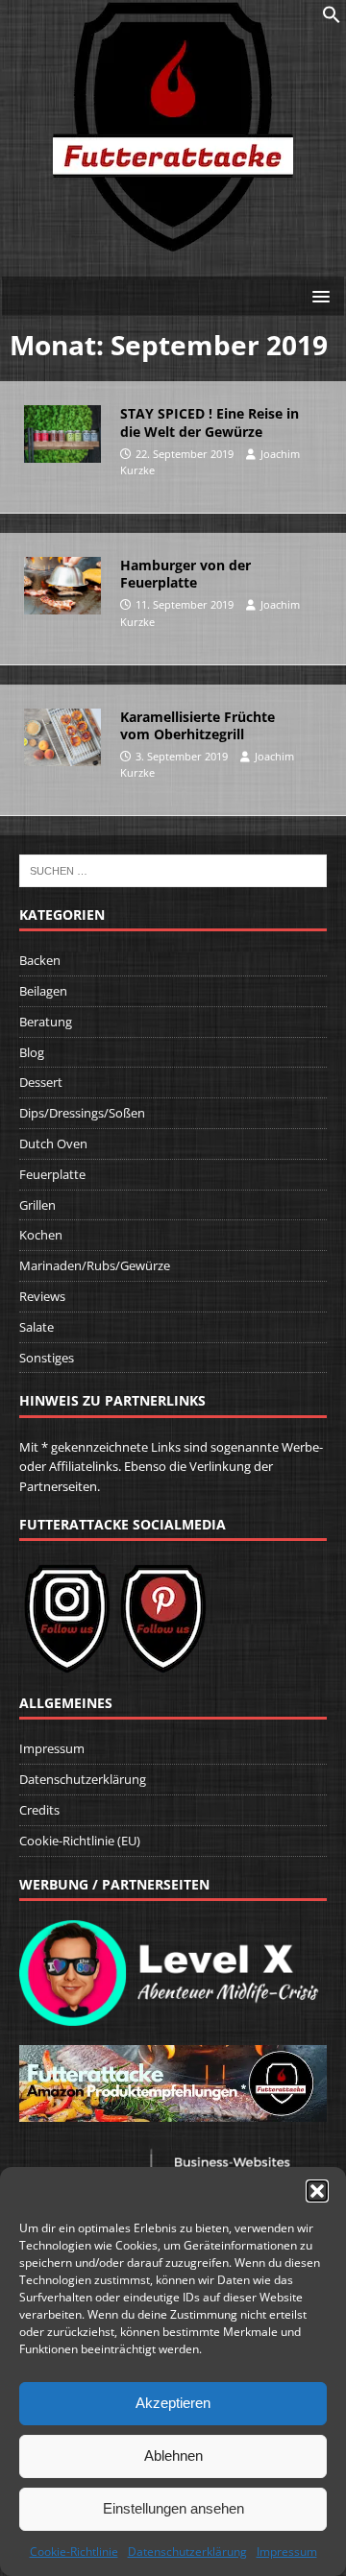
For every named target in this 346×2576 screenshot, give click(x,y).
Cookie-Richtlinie (74, 2552)
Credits (39, 1810)
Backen (40, 960)
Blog (32, 1052)
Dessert (41, 1082)
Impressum (287, 2552)
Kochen (41, 1235)
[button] (317, 2191)
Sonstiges (47, 1358)
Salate (37, 1327)
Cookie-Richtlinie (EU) (80, 1841)
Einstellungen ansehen (173, 2508)
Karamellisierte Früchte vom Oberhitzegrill (198, 725)
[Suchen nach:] (173, 870)
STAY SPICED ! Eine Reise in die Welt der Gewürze (210, 422)
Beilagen (43, 991)
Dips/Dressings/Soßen (82, 1113)
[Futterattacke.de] (173, 241)
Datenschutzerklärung (187, 2552)
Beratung (46, 1022)
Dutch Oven (53, 1144)
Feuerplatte (52, 1174)
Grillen (37, 1205)
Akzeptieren (173, 2403)
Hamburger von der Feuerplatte (185, 574)
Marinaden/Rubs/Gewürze (95, 1265)
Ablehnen (173, 2456)
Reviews (42, 1296)
